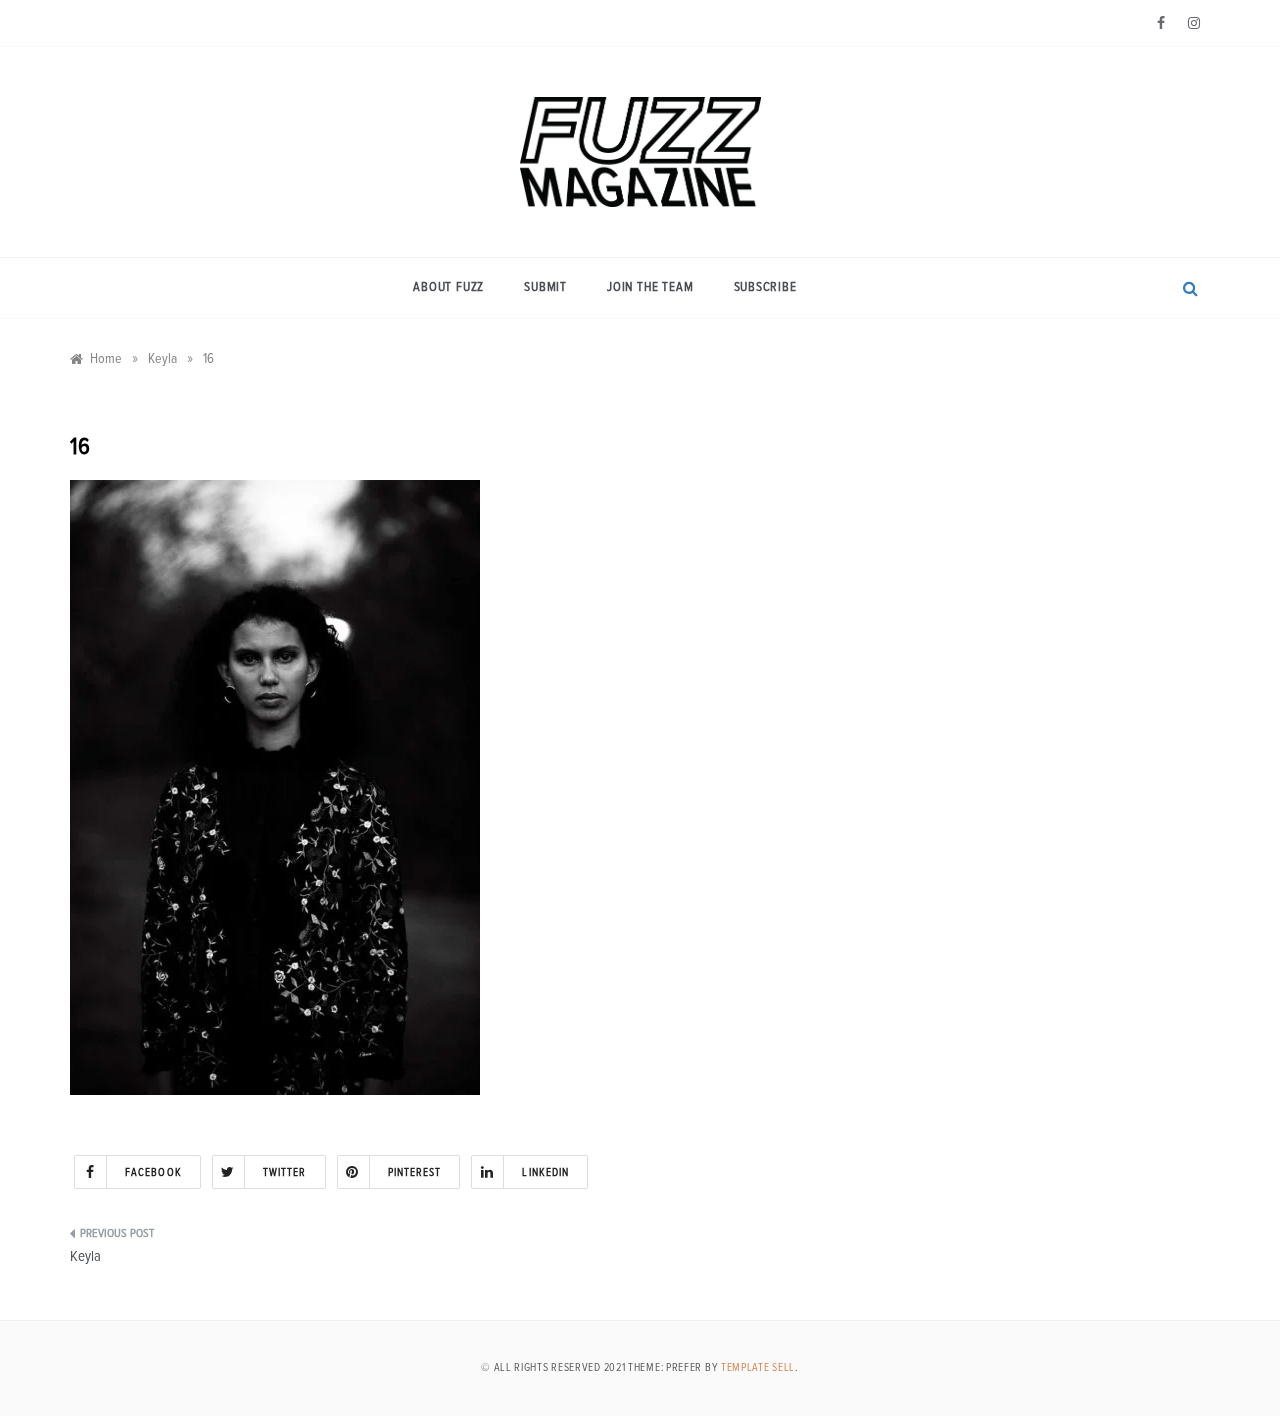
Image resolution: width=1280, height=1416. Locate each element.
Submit (545, 287)
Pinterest (415, 1172)
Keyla (85, 1256)
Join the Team (650, 287)
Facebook (153, 1172)
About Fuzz (448, 287)
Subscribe (765, 287)
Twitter (285, 1172)
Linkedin (545, 1172)
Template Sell (758, 1367)
